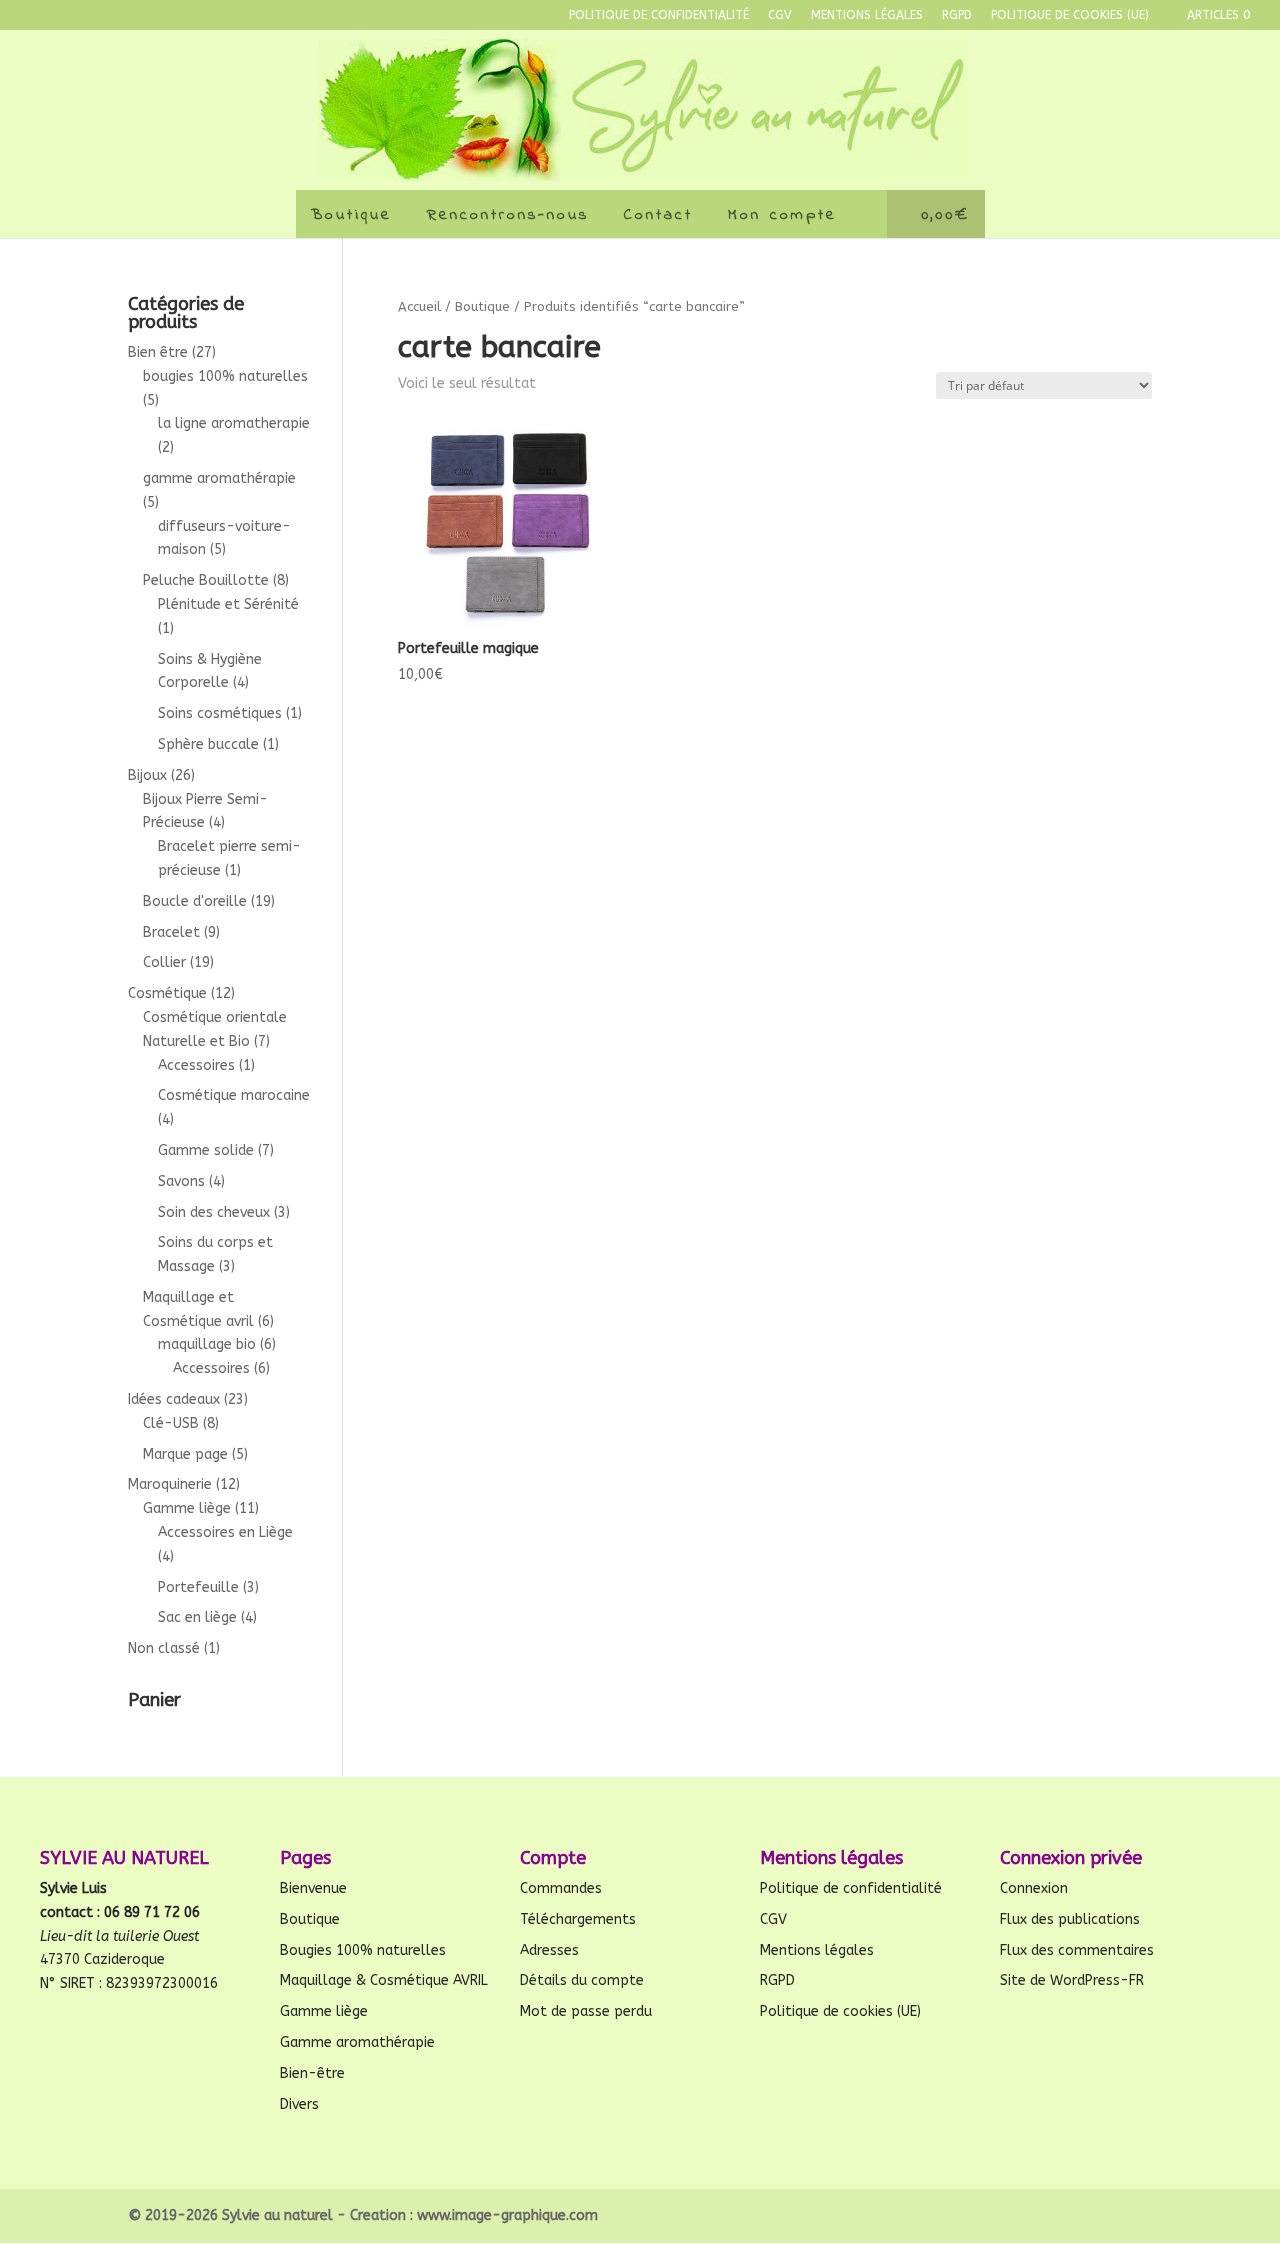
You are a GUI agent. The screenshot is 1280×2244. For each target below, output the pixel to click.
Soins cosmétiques (220, 713)
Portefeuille (198, 1587)
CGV (780, 15)
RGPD (957, 15)
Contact (658, 215)
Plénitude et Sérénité (228, 604)
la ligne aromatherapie (234, 423)
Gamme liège (187, 1508)
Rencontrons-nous (508, 215)
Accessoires (196, 1065)
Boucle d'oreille (195, 901)
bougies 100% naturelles (225, 376)
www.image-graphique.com (507, 2215)
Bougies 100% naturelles (363, 1950)
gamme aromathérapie (219, 478)
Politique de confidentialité (659, 15)
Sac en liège (197, 1617)
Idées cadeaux (174, 1399)
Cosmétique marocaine (234, 1095)
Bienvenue (313, 1888)
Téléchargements (578, 1919)
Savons (181, 1181)
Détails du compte (582, 1980)
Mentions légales (867, 15)
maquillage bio (207, 1344)
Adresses (549, 1950)
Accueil (419, 306)
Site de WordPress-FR (1072, 1980)
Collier (164, 962)
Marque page (185, 1454)
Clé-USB (171, 1423)
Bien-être (312, 2073)
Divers (299, 2104)
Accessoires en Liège (225, 1532)
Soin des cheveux (214, 1212)
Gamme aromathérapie (357, 2042)
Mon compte (782, 215)
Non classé (164, 1648)
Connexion (1034, 1888)
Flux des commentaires (1077, 1950)
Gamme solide (206, 1150)
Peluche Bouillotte (206, 580)
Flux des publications (1070, 1919)
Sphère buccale (208, 744)
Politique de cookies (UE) (1070, 15)
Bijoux (147, 775)
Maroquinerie (170, 1484)
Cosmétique (167, 993)
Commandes (561, 1888)
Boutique (351, 215)
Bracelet (171, 932)
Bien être (158, 352)
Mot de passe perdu (586, 2011)
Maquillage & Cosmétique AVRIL (384, 1980)
